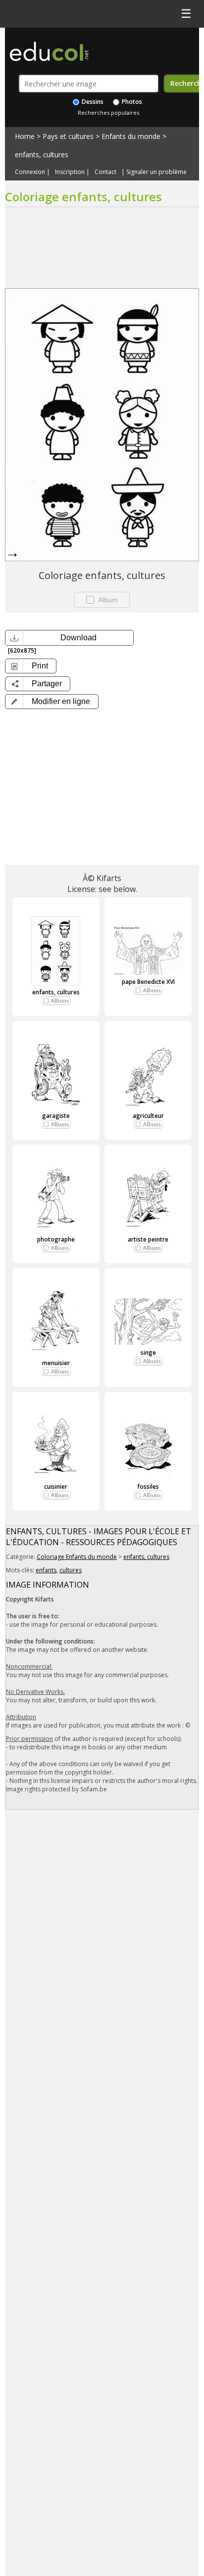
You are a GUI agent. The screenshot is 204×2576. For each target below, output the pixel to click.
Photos (131, 102)
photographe (56, 1239)
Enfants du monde (131, 136)
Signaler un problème (156, 172)
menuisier (56, 1363)
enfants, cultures (42, 155)
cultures (71, 1570)
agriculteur (148, 1116)
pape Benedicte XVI (148, 982)
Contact (105, 172)
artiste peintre (148, 1239)
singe (148, 1353)
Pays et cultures (68, 136)
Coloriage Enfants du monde (77, 1557)
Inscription (70, 172)
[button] (52, 702)
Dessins (92, 102)
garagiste (56, 1116)
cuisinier (56, 1487)
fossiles (148, 1487)
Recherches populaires (108, 112)
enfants (46, 1570)
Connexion (30, 172)
